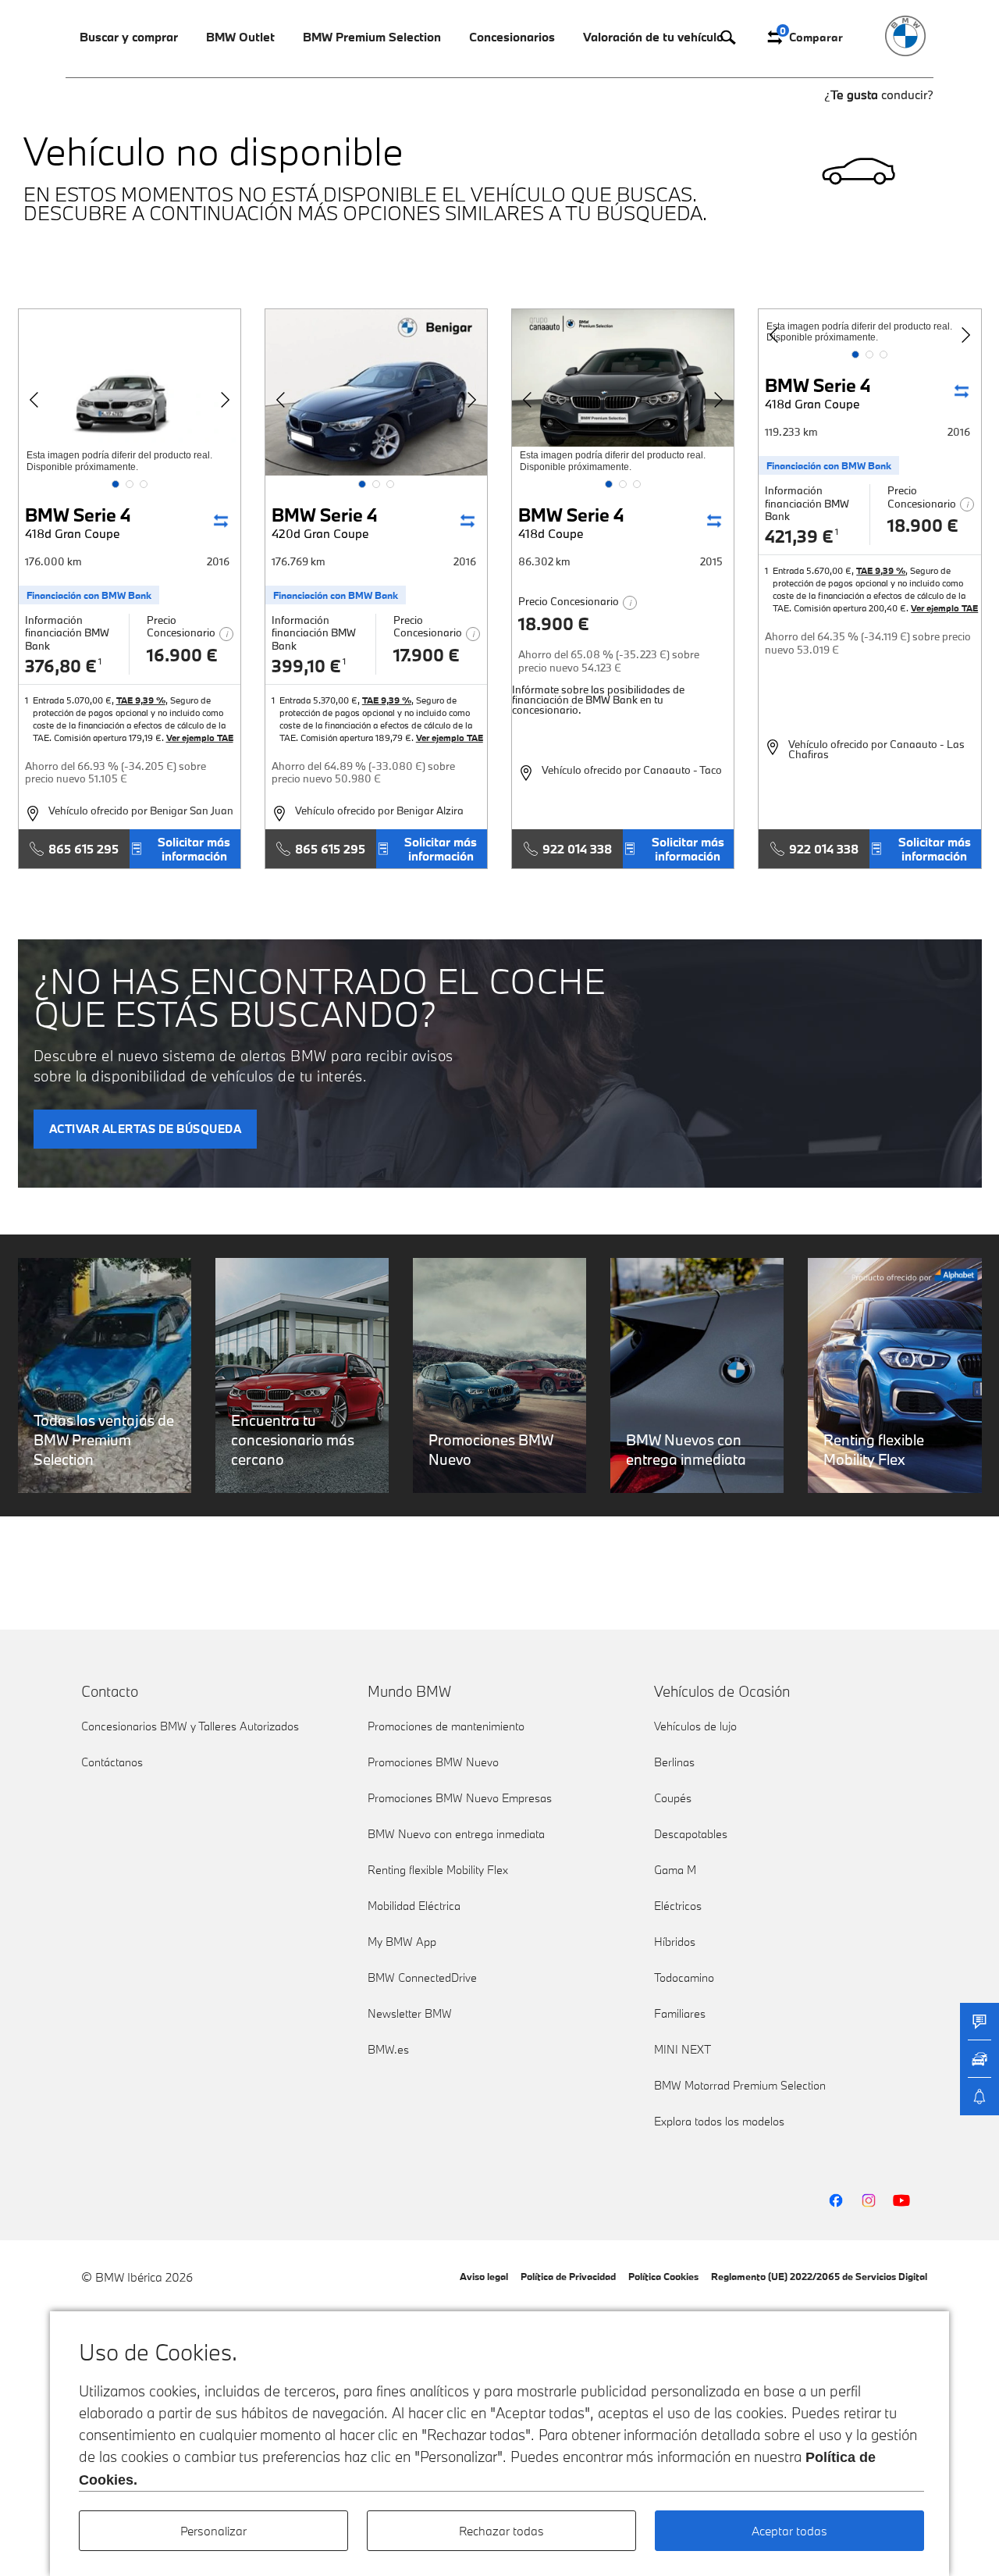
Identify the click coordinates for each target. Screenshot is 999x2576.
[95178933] (376, 392)
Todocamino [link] (684, 1977)
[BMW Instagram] (869, 2200)
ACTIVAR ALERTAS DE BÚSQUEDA (146, 1129)
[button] (116, 484)
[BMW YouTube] (901, 2200)
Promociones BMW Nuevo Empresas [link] (460, 1798)
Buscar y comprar (129, 37)
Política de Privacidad (568, 2276)
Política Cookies (663, 2276)
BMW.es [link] (388, 2049)
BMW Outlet (240, 37)
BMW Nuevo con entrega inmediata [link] (456, 1834)
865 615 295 (84, 849)
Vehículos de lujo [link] (695, 1726)
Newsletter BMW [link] (410, 2013)
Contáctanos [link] (112, 1762)
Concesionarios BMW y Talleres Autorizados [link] (190, 1726)
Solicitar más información (194, 849)
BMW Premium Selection (372, 37)
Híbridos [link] (675, 1942)
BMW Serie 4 (78, 522)
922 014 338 (577, 849)
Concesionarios (512, 37)
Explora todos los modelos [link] (719, 2121)
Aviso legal (484, 2276)
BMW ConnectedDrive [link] (422, 1977)
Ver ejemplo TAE (200, 738)
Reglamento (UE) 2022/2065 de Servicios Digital (819, 2276)
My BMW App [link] (402, 1942)
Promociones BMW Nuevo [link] (433, 1762)
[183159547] (130, 392)
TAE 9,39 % (141, 700)
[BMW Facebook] (836, 2200)
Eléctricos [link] (678, 1906)
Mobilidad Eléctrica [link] (414, 1906)
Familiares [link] (680, 2013)
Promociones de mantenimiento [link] (446, 1726)
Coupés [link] (673, 1798)
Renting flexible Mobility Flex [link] (438, 1870)
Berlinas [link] (674, 1762)
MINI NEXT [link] (683, 2049)
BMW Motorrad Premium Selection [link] (740, 2085)
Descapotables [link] (691, 1834)
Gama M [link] (675, 1870)
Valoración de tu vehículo (653, 37)
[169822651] (623, 392)
